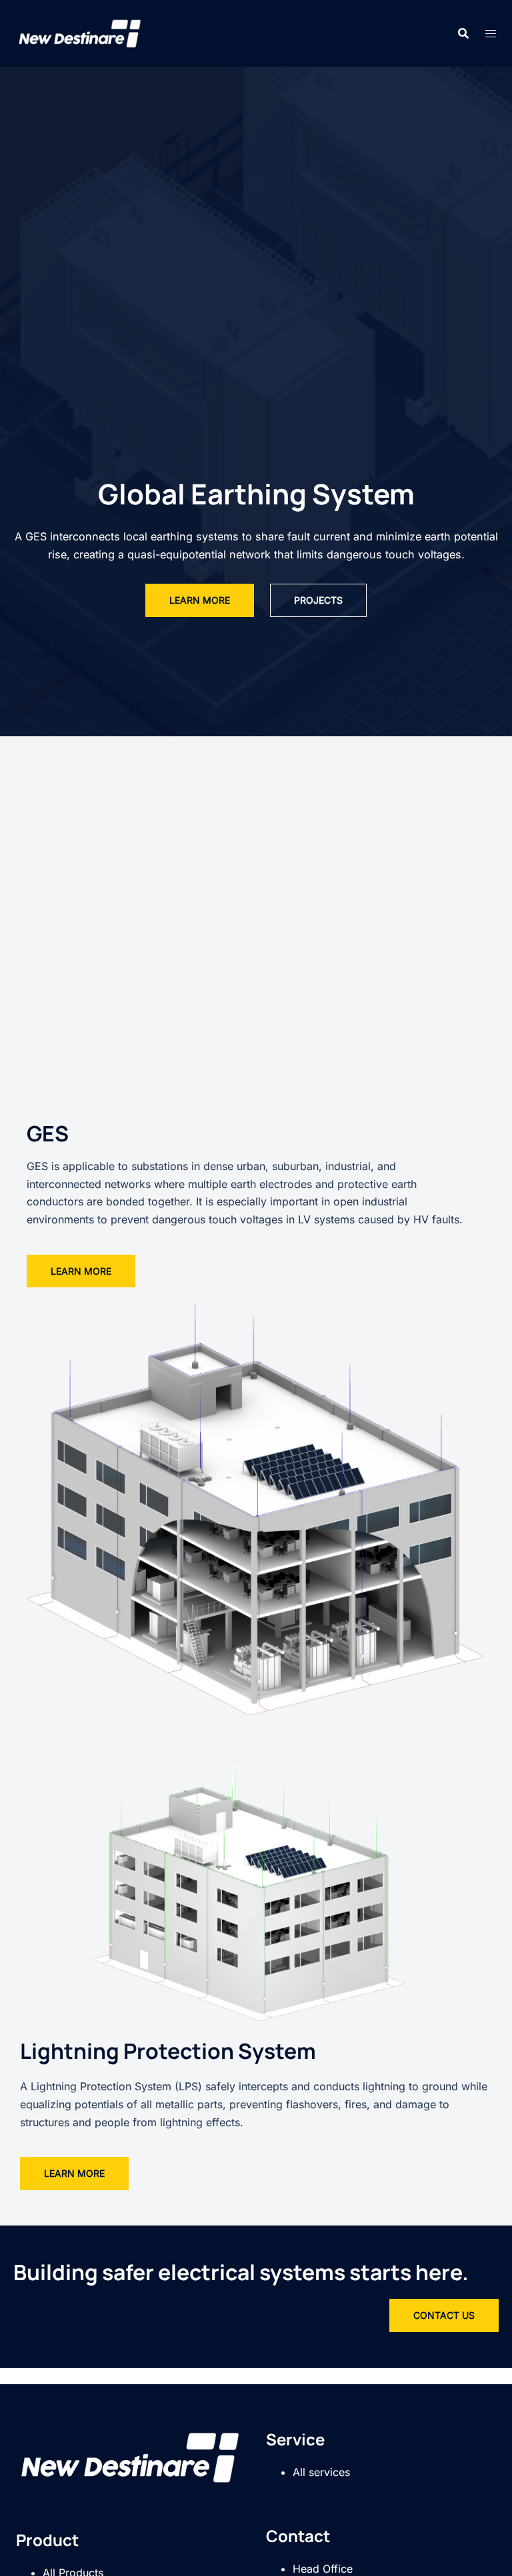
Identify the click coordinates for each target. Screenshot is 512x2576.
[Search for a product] (463, 33)
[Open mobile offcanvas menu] (491, 34)
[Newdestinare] (80, 32)
